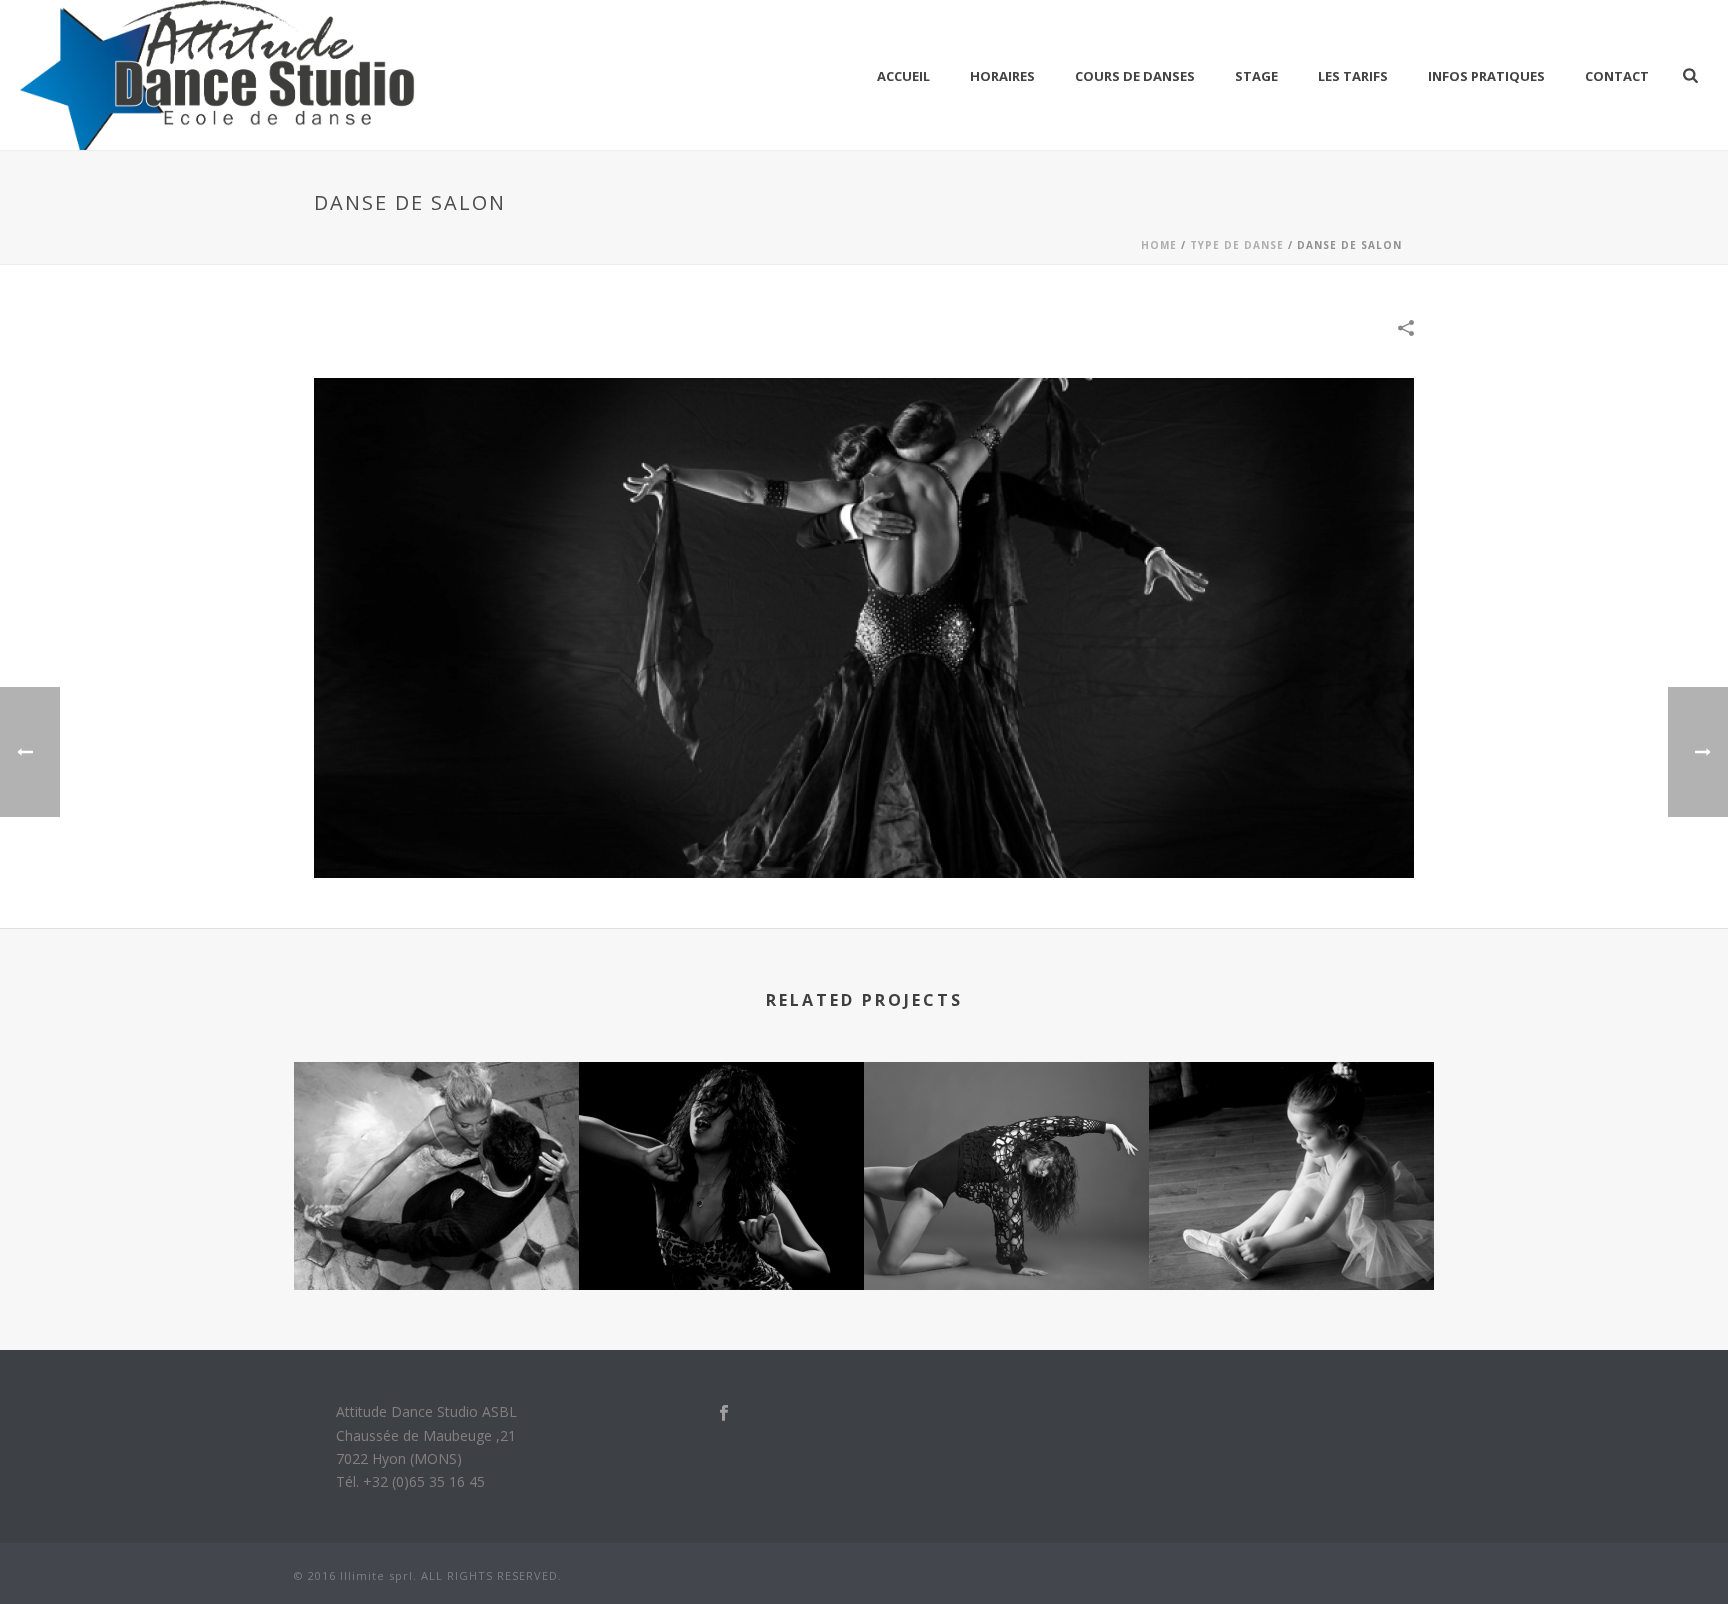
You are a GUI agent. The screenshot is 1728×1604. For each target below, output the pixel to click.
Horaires (1002, 76)
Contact (1617, 76)
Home (1159, 245)
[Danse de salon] (864, 626)
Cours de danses (1135, 76)
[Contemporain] (1006, 1142)
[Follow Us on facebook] (724, 1414)
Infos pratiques (1486, 76)
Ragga (721, 1236)
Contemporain (1006, 1236)
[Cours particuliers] (436, 1142)
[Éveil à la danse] (1291, 1142)
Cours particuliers (437, 1236)
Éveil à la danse (1291, 1236)
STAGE (1256, 76)
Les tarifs (1353, 76)
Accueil (903, 76)
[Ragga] (721, 1142)
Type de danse (1237, 245)
